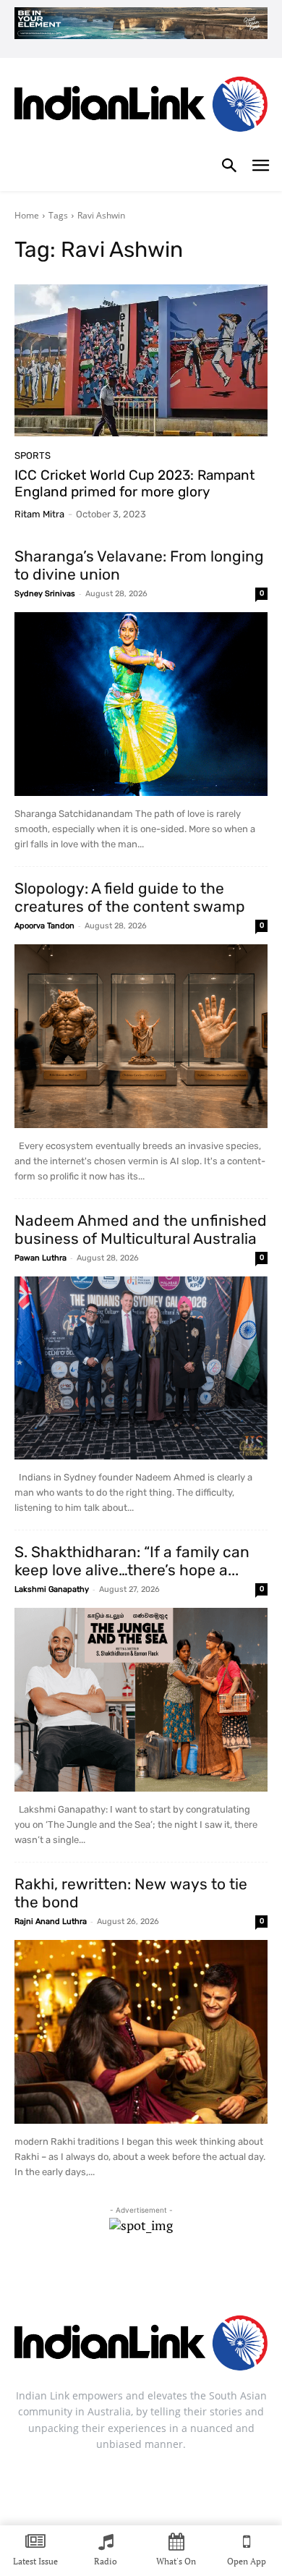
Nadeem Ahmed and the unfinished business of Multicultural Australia (141, 1229)
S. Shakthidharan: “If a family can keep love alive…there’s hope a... (132, 1561)
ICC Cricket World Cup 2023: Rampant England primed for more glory (134, 483)
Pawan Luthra (40, 1258)
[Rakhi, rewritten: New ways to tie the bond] (141, 2032)
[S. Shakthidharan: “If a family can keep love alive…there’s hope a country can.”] (141, 1700)
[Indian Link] (141, 107)
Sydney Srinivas (45, 594)
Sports (33, 456)
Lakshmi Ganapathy (52, 1589)
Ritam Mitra (39, 514)
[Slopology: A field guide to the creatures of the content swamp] (141, 1036)
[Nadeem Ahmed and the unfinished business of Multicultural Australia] (141, 1368)
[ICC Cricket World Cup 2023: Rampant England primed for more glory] (141, 360)
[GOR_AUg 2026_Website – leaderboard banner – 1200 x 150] (141, 23)
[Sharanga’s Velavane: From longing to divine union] (141, 704)
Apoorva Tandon (44, 926)
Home (27, 215)
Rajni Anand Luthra (51, 1922)
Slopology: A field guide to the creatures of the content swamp (130, 897)
